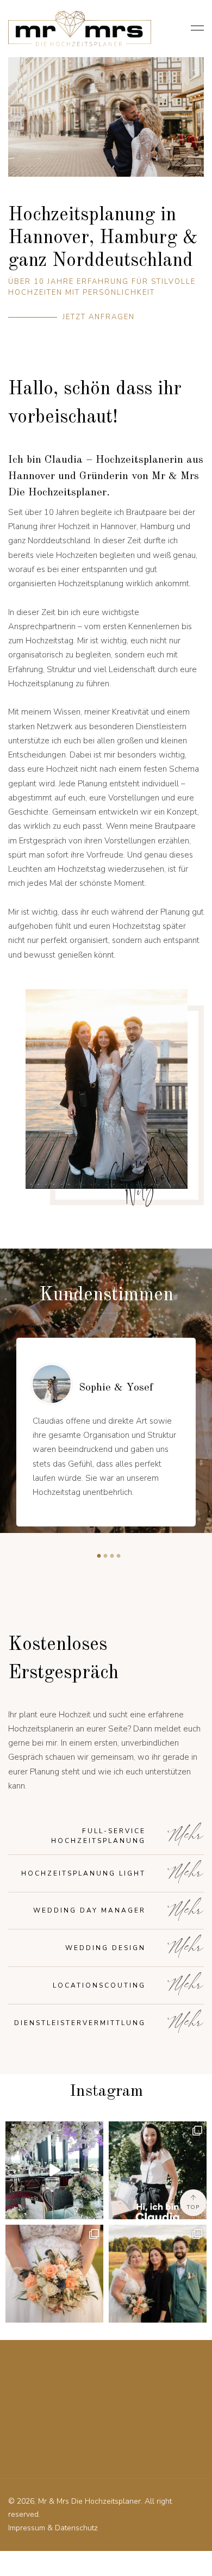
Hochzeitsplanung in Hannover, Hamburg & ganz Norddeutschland (103, 238)
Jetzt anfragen (99, 317)
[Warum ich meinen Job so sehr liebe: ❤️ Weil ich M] (158, 2274)
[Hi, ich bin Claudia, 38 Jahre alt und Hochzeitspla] (158, 2170)
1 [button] (96, 1555)
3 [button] (109, 1555)
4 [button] (116, 1555)
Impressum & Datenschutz (53, 2528)
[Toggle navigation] (194, 29)
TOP (193, 2207)
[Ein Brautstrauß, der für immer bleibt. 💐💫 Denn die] (54, 2274)
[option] (106, 1432)
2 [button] (103, 1555)
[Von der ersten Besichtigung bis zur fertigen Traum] (54, 2170)
